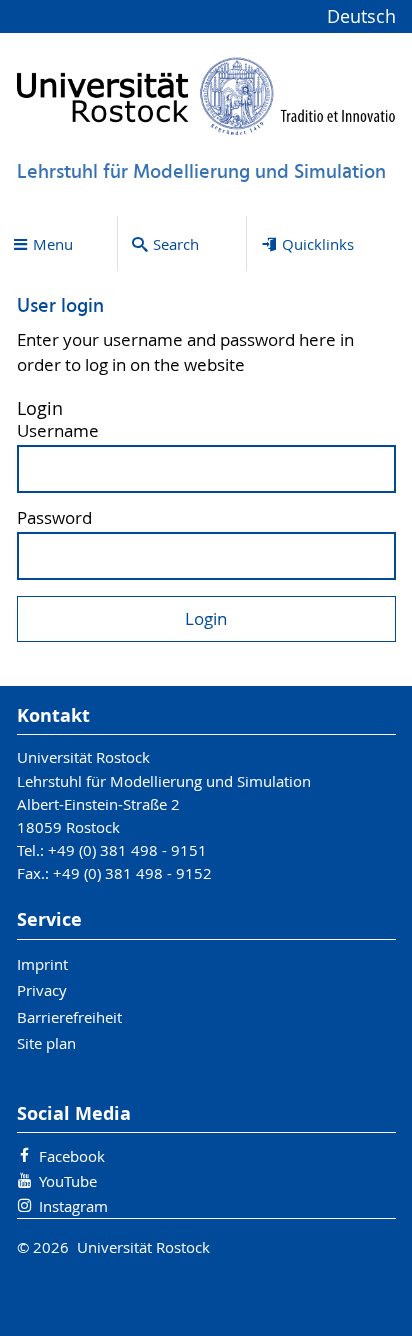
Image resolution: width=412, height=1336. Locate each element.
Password (54, 518)
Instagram (73, 1206)
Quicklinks (318, 244)
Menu (53, 244)
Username (58, 431)
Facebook (72, 1156)
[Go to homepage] (206, 96)
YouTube (68, 1181)
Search (176, 244)
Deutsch (361, 16)
